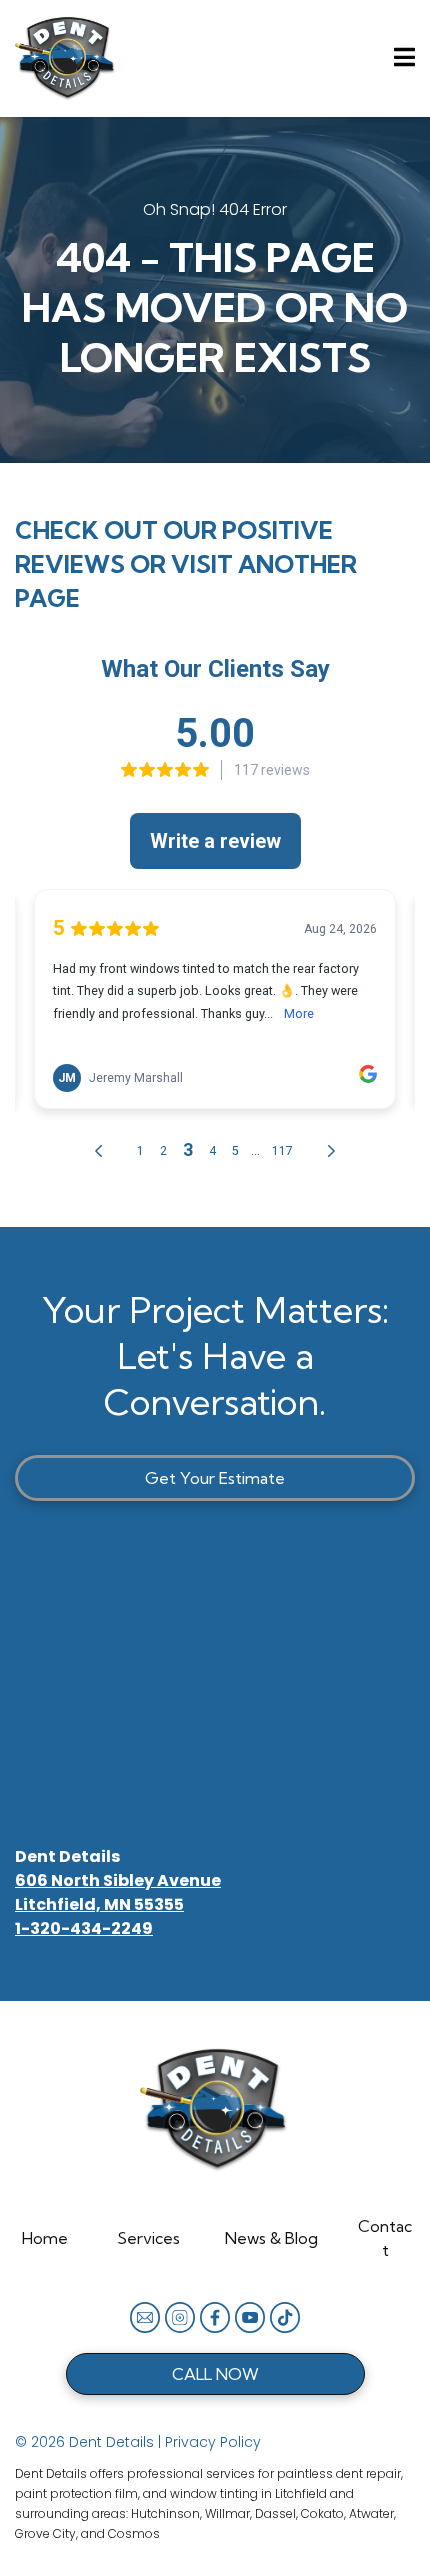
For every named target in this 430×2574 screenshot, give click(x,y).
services (148, 2238)
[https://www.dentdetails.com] (66, 58)
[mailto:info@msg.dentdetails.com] (145, 2317)
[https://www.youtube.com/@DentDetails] (250, 2317)
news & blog (271, 2238)
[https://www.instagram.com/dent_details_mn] (180, 2317)
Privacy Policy (213, 2442)
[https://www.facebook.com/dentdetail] (215, 2317)
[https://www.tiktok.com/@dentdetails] (285, 2317)
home (45, 2238)
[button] (401, 58)
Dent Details (67, 1856)
